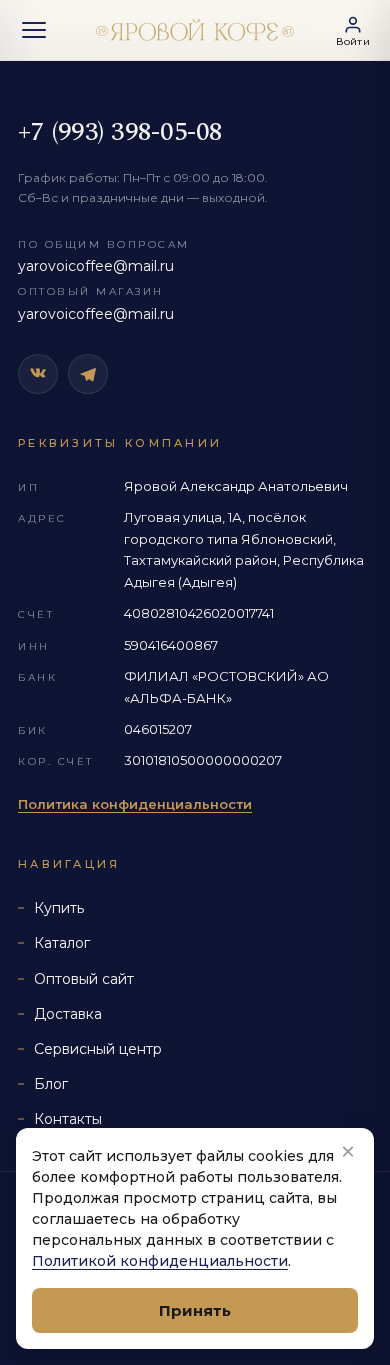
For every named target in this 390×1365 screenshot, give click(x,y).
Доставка (68, 1014)
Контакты (68, 1119)
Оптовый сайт (84, 979)
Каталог (62, 943)
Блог (51, 1084)
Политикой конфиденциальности (160, 1261)
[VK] (38, 374)
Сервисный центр (98, 1049)
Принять (195, 1310)
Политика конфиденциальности (135, 804)
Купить (59, 908)
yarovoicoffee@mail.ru (96, 266)
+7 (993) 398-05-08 (120, 132)
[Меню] (34, 30)
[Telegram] (88, 374)
